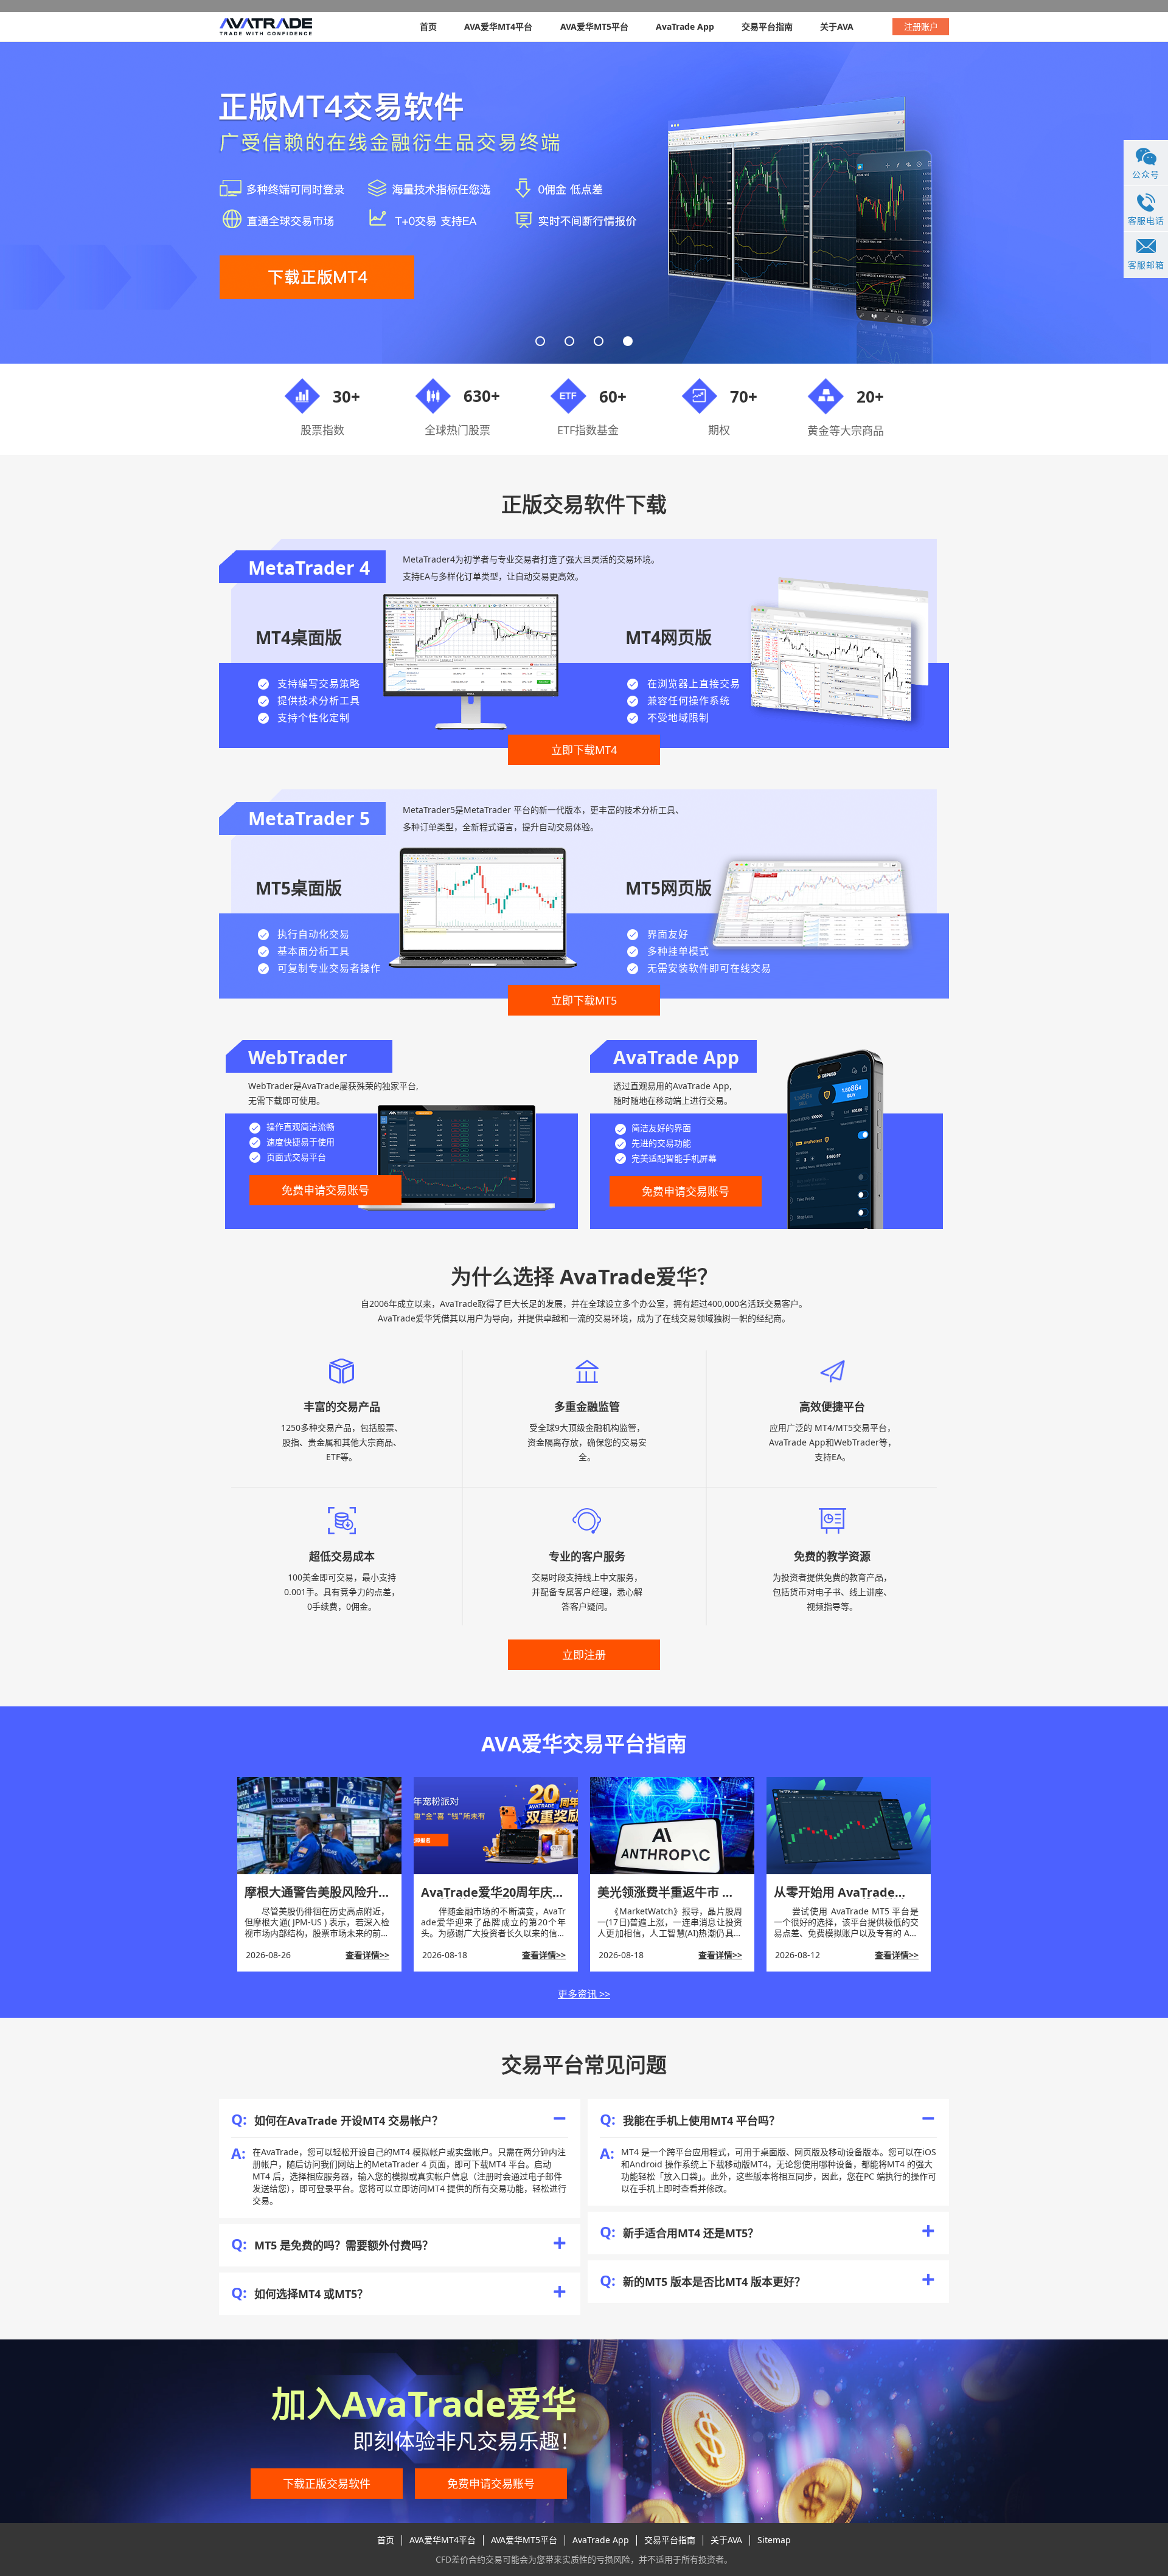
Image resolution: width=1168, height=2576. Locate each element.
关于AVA (837, 26)
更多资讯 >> (584, 1994)
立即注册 (584, 1655)
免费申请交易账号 (325, 1190)
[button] (540, 341)
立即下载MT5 (584, 1000)
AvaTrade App (685, 26)
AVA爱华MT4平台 (498, 26)
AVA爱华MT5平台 (594, 26)
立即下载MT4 (584, 750)
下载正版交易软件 (327, 2484)
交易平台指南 (767, 26)
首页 (428, 26)
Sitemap (774, 2540)
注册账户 (921, 26)
